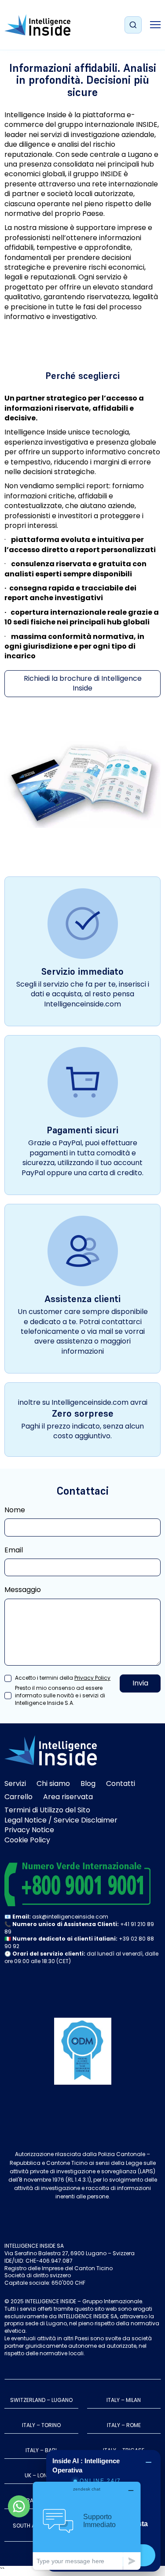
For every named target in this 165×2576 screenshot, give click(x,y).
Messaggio (23, 1590)
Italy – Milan (124, 2400)
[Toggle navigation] (155, 25)
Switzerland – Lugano (41, 2400)
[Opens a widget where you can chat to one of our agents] (87, 2526)
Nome (15, 1510)
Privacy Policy (92, 1678)
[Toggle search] (133, 25)
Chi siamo (53, 1784)
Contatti (121, 1784)
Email (14, 1550)
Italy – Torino (41, 2425)
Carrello (18, 1797)
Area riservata (68, 1797)
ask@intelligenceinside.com (70, 1917)
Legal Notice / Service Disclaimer (61, 1820)
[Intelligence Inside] (37, 25)
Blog (88, 1784)
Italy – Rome (124, 2425)
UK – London (41, 2475)
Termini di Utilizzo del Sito (47, 1810)
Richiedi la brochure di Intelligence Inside (83, 683)
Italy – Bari (41, 2450)
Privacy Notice (29, 1830)
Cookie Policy (27, 1840)
